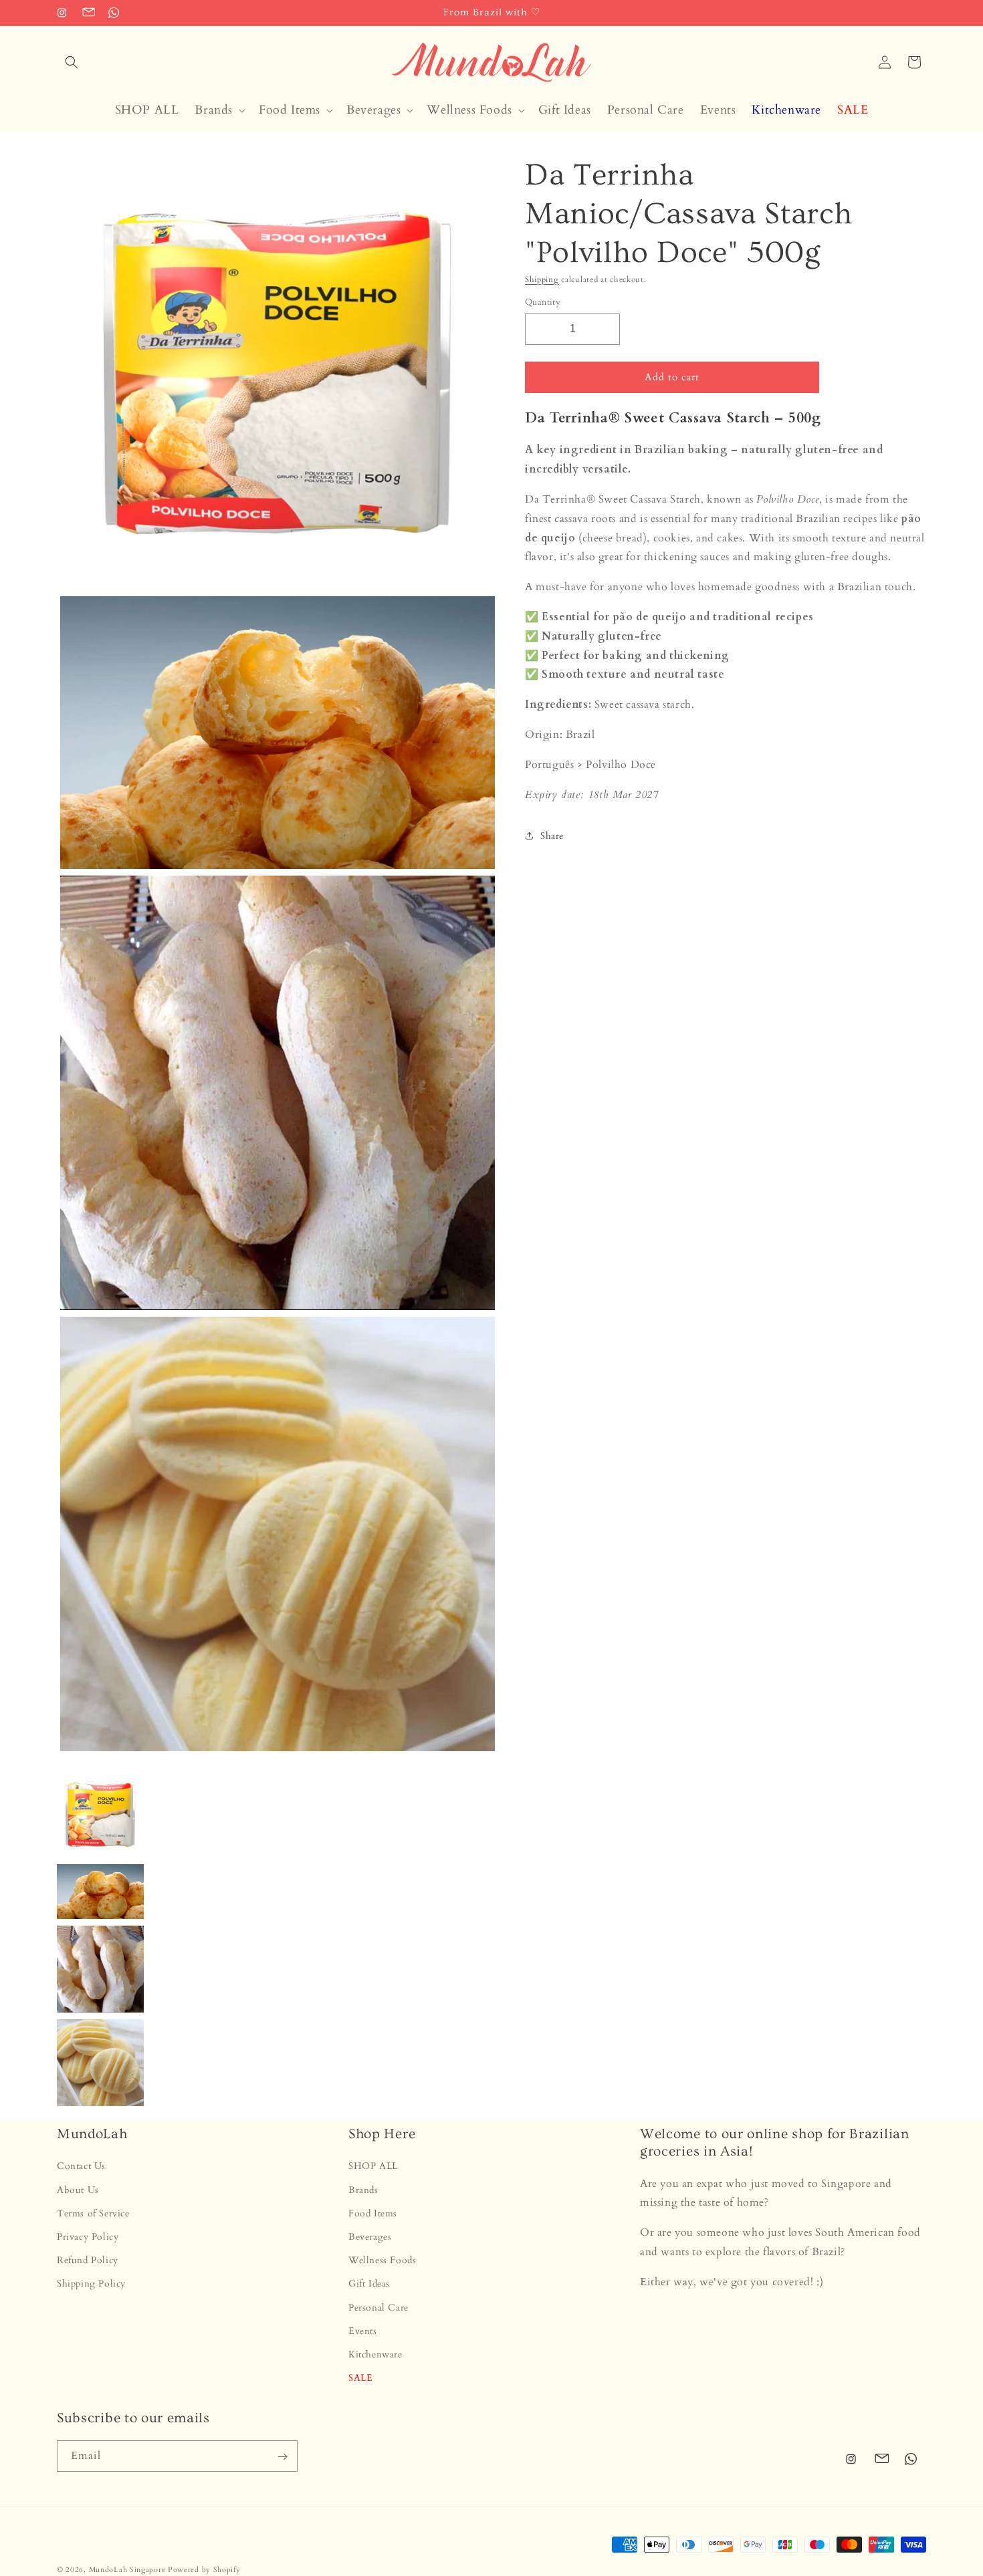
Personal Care (378, 2308)
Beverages (370, 2237)
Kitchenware (375, 2354)
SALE (360, 2378)
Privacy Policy (88, 2237)
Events (363, 2331)
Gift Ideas (369, 2284)
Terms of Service (93, 2213)
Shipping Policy (91, 2284)
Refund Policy (88, 2260)
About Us (78, 2190)
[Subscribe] (282, 2457)
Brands (363, 2190)
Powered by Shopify (204, 2570)
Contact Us (81, 2167)
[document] (274, 957)
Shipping (542, 279)
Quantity (543, 302)
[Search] (72, 62)
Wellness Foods (382, 2260)
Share (552, 836)
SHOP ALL (373, 2167)
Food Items (373, 2213)
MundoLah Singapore (127, 2570)
